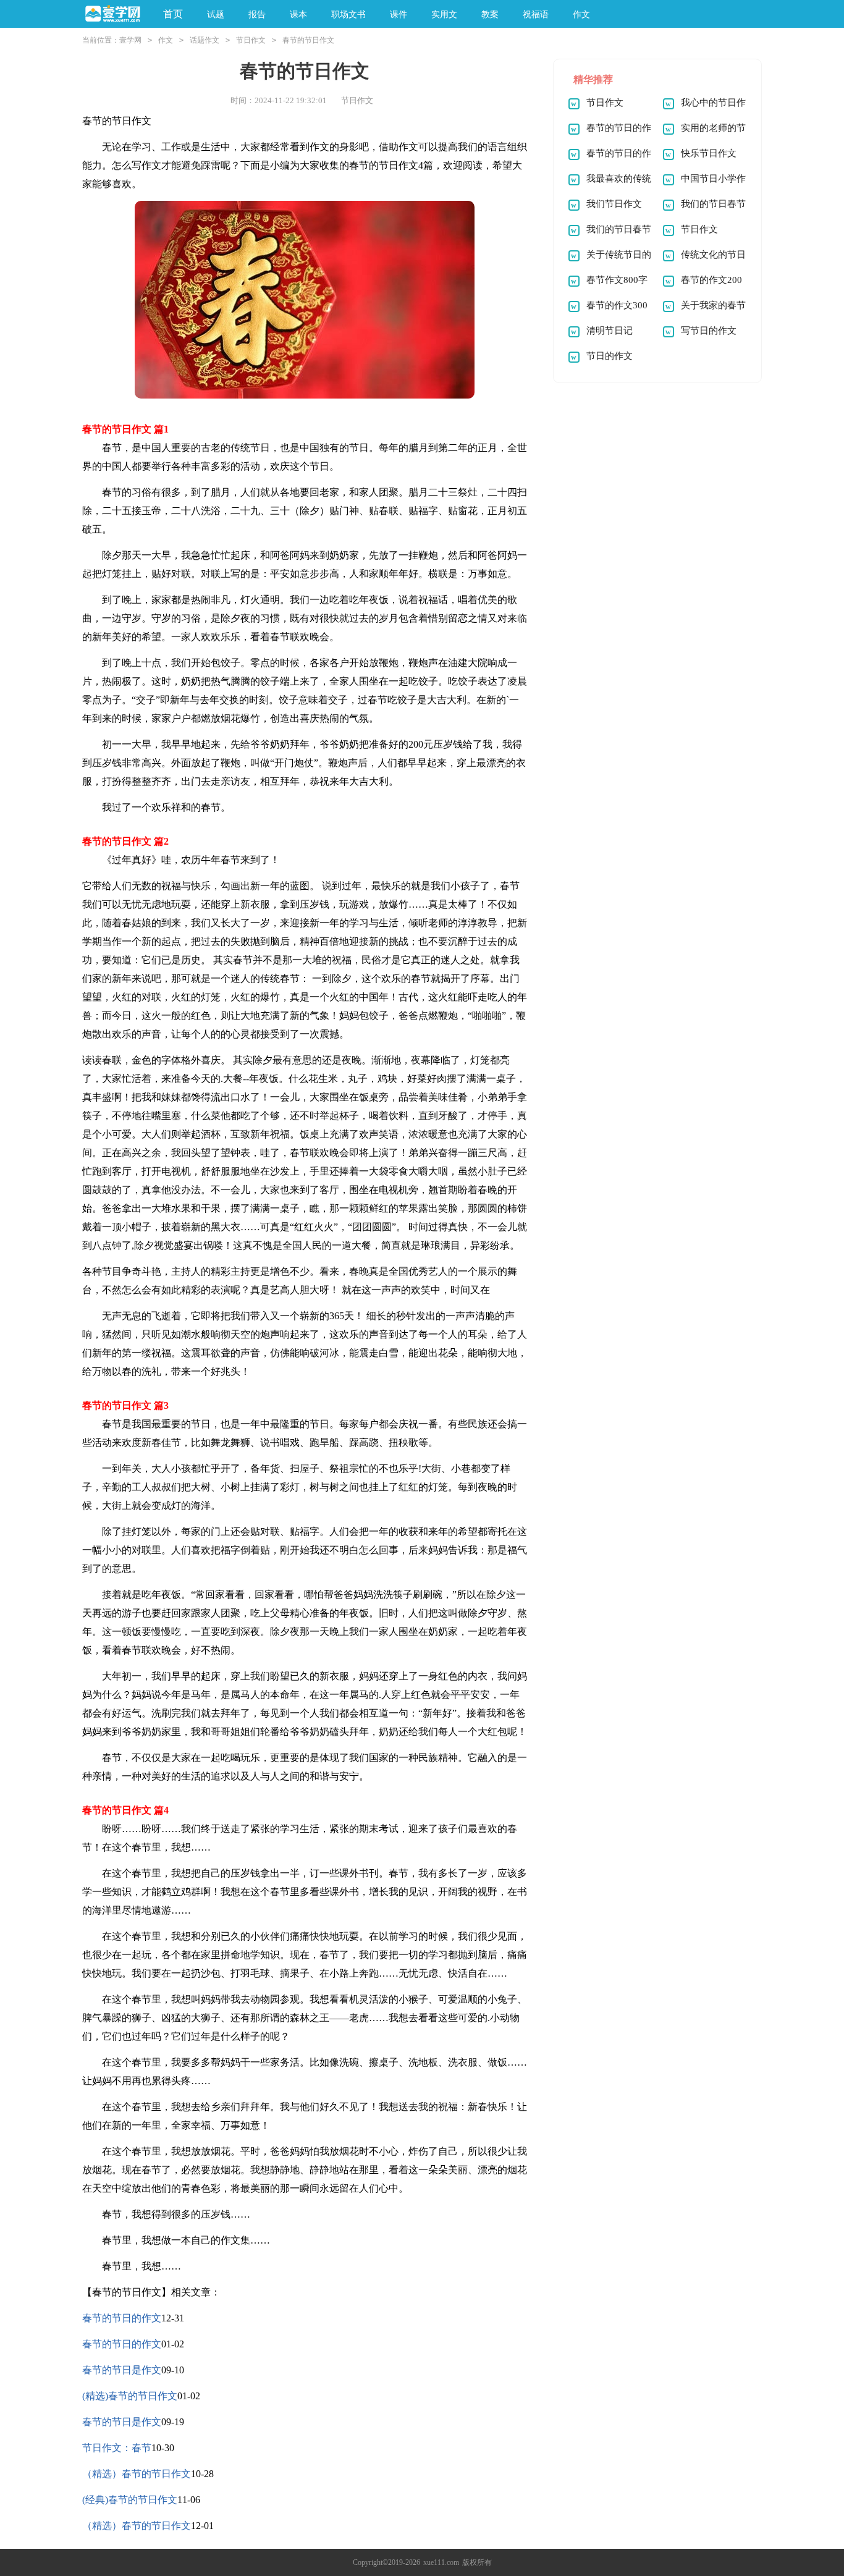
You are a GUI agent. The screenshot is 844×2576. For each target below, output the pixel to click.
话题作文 (205, 40)
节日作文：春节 (117, 2448)
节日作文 (251, 40)
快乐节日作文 (709, 153)
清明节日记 (610, 331)
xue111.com (441, 2562)
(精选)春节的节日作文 (130, 2396)
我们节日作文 (614, 204)
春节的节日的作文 (122, 2318)
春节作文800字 (617, 280)
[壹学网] (113, 15)
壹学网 (130, 40)
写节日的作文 (709, 331)
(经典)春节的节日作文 (130, 2500)
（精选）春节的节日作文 (137, 2474)
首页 (173, 14)
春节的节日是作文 (122, 2370)
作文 (166, 40)
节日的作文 (610, 356)
